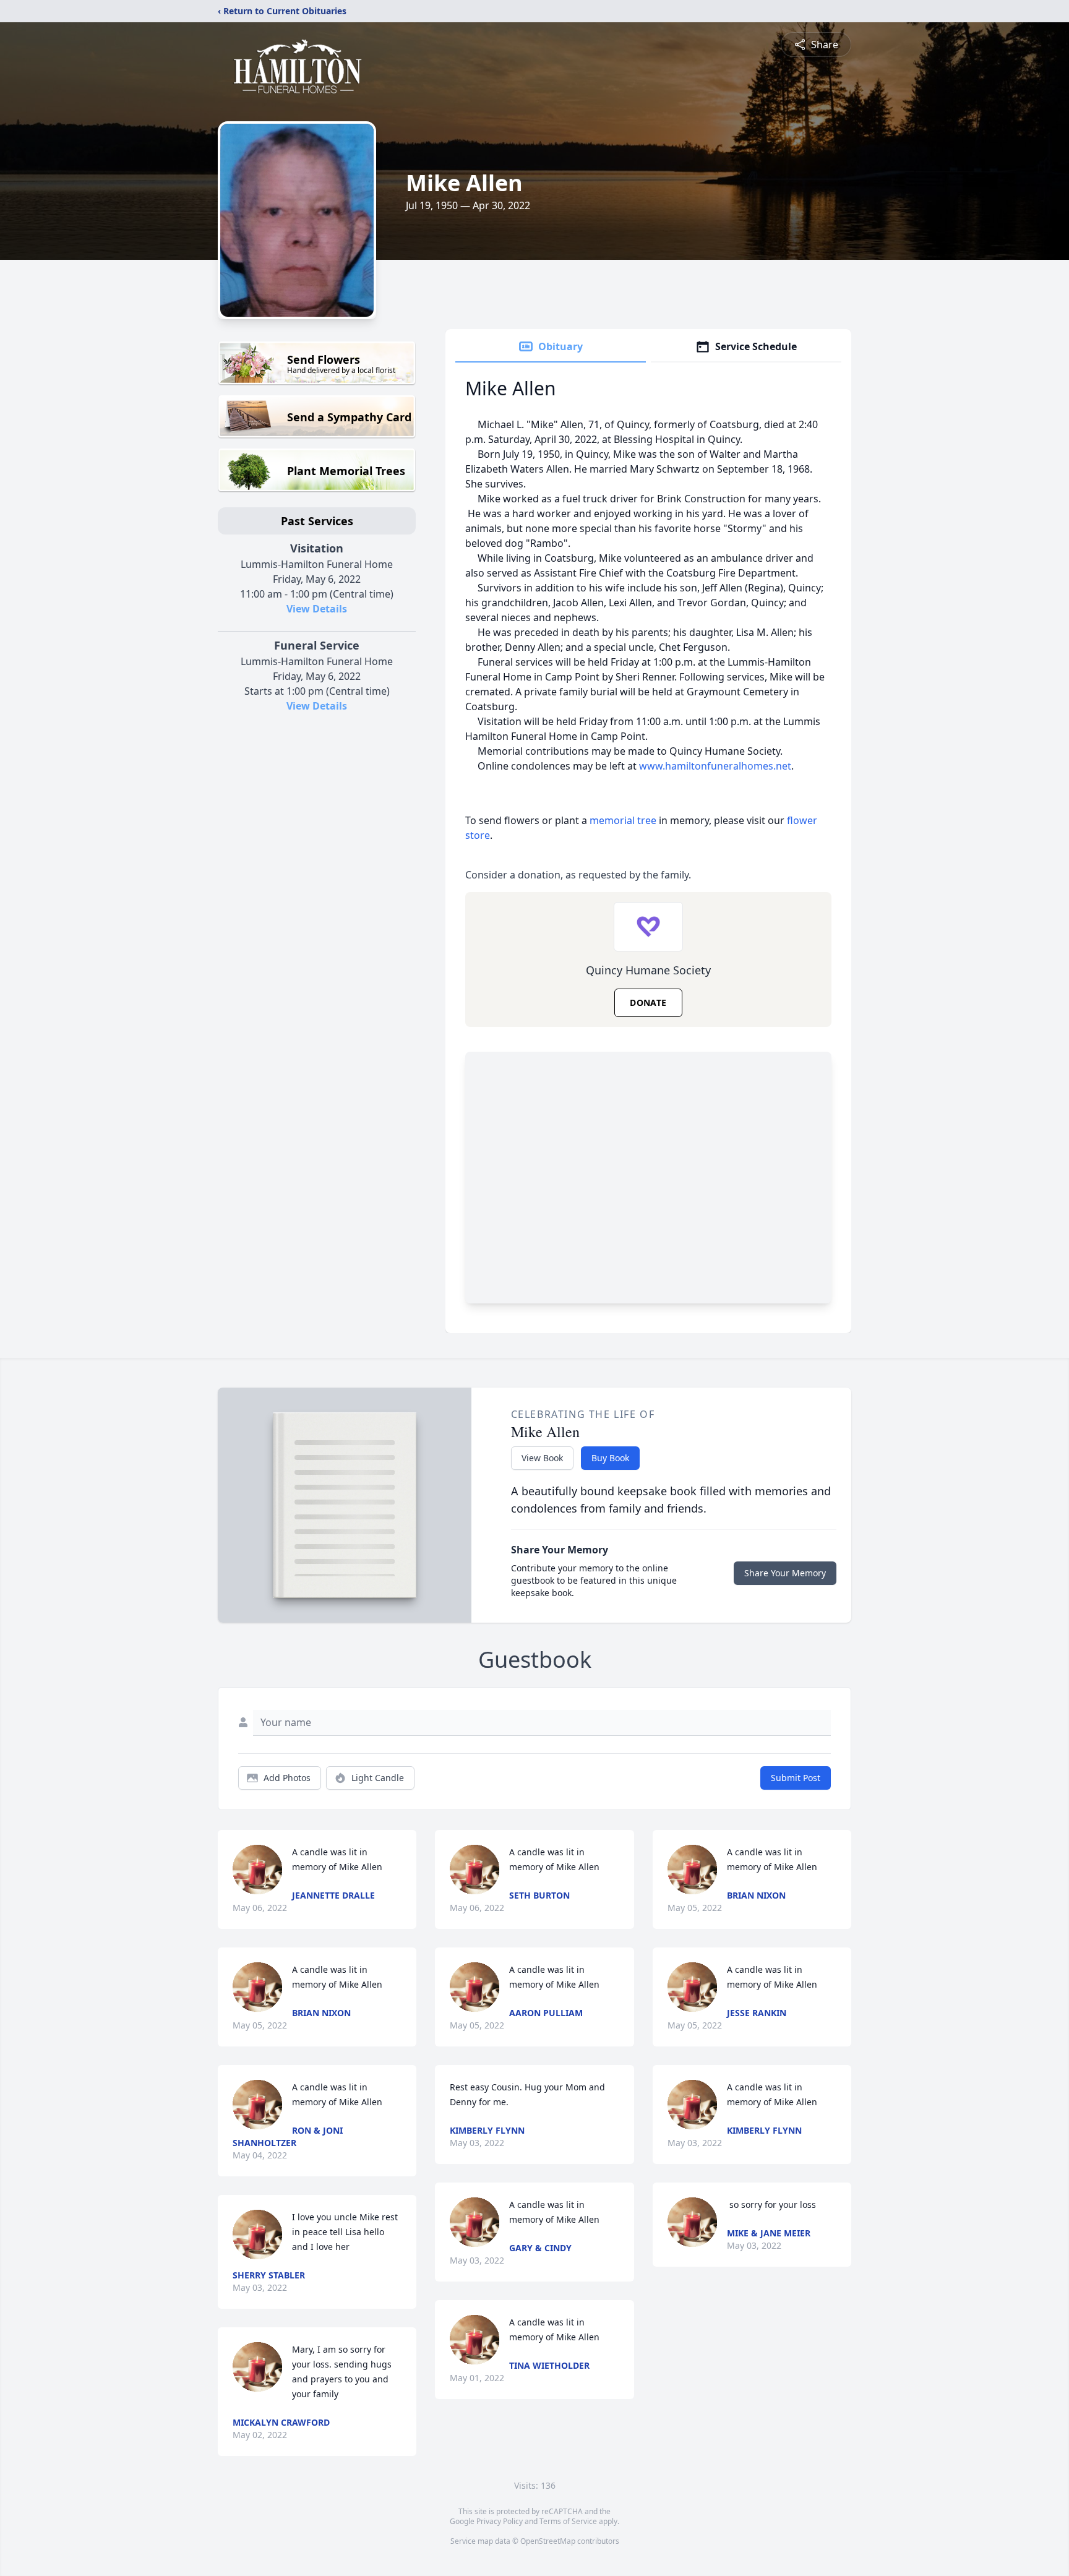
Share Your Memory (785, 1573)
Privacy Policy (500, 2521)
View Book (542, 1458)
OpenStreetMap (548, 2541)
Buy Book (610, 1458)
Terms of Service (568, 2521)
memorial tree (623, 820)
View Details (317, 609)
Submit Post (796, 1778)
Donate (648, 1002)
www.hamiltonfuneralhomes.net (715, 766)
